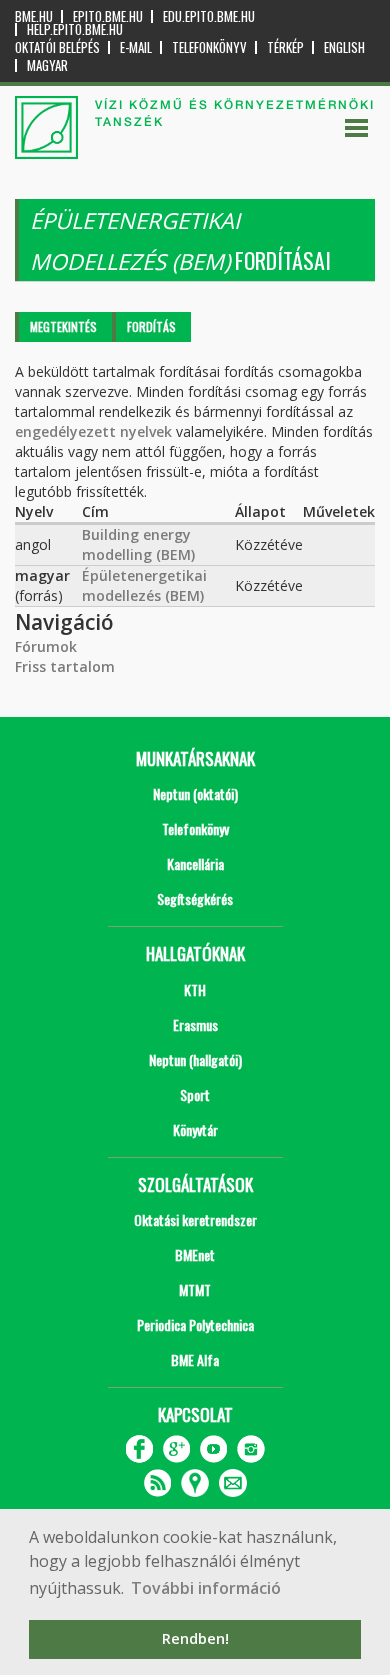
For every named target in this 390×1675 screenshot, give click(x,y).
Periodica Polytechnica (195, 1324)
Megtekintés (63, 326)
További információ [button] (206, 1588)
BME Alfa (195, 1359)
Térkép (285, 47)
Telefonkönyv (209, 47)
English (344, 47)
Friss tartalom (65, 666)
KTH (195, 989)
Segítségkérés (195, 898)
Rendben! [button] (195, 1638)
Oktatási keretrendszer (195, 1219)
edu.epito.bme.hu (209, 16)
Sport (195, 1094)
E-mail (136, 47)
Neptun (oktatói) (195, 793)
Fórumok (46, 646)
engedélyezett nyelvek (93, 431)
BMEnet (195, 1254)
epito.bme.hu (108, 16)
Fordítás (151, 326)
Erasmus (195, 1024)
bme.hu (34, 16)
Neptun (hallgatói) (195, 1059)
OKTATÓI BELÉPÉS (57, 47)
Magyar (47, 65)
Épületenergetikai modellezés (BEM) (144, 585)
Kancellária (195, 863)
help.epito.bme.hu (75, 29)
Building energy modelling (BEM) (138, 544)
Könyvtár (195, 1129)
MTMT (195, 1289)
